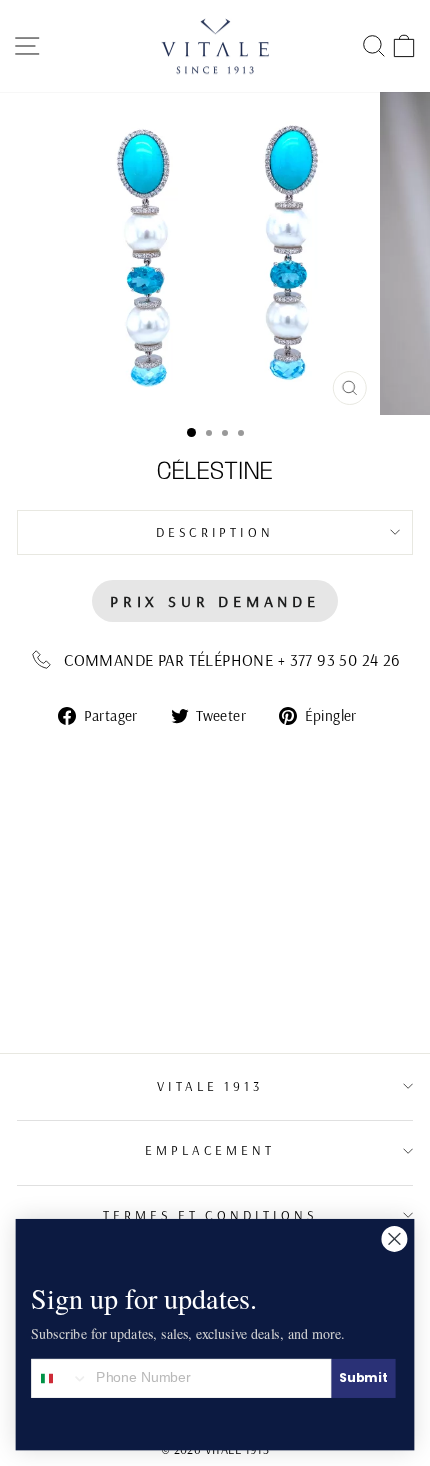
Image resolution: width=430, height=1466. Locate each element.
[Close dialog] (394, 1238)
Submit (363, 1378)
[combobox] (60, 1379)
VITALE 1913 (210, 1086)
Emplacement (210, 1150)
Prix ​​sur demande (215, 601)
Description (215, 532)
